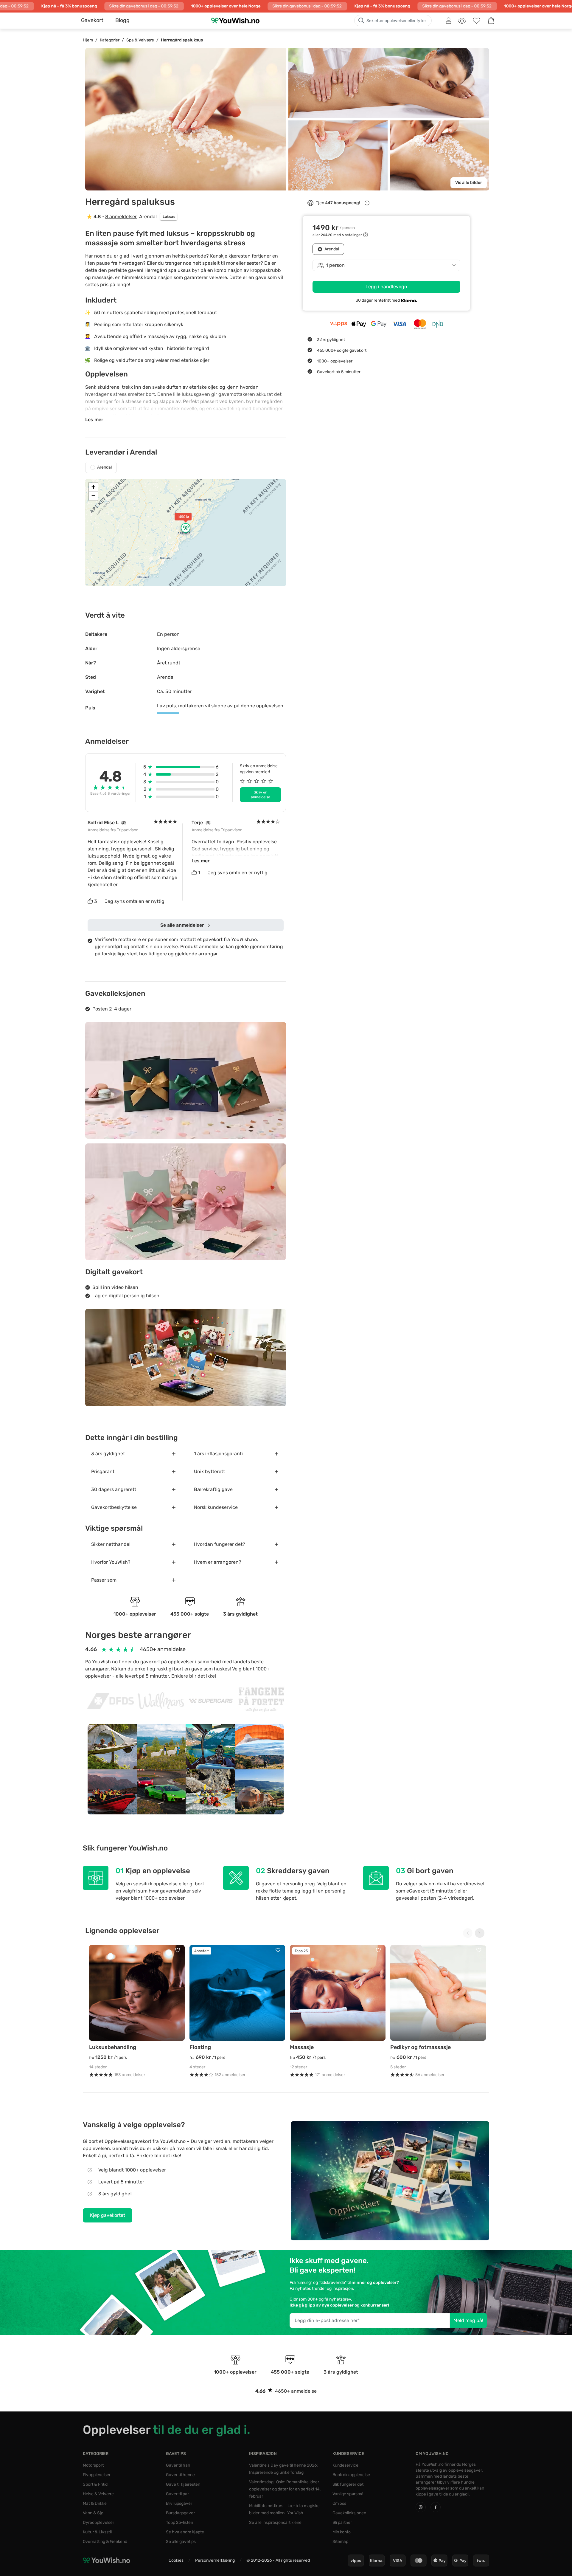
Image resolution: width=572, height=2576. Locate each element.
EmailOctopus (299, 1355)
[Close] (375, 1210)
